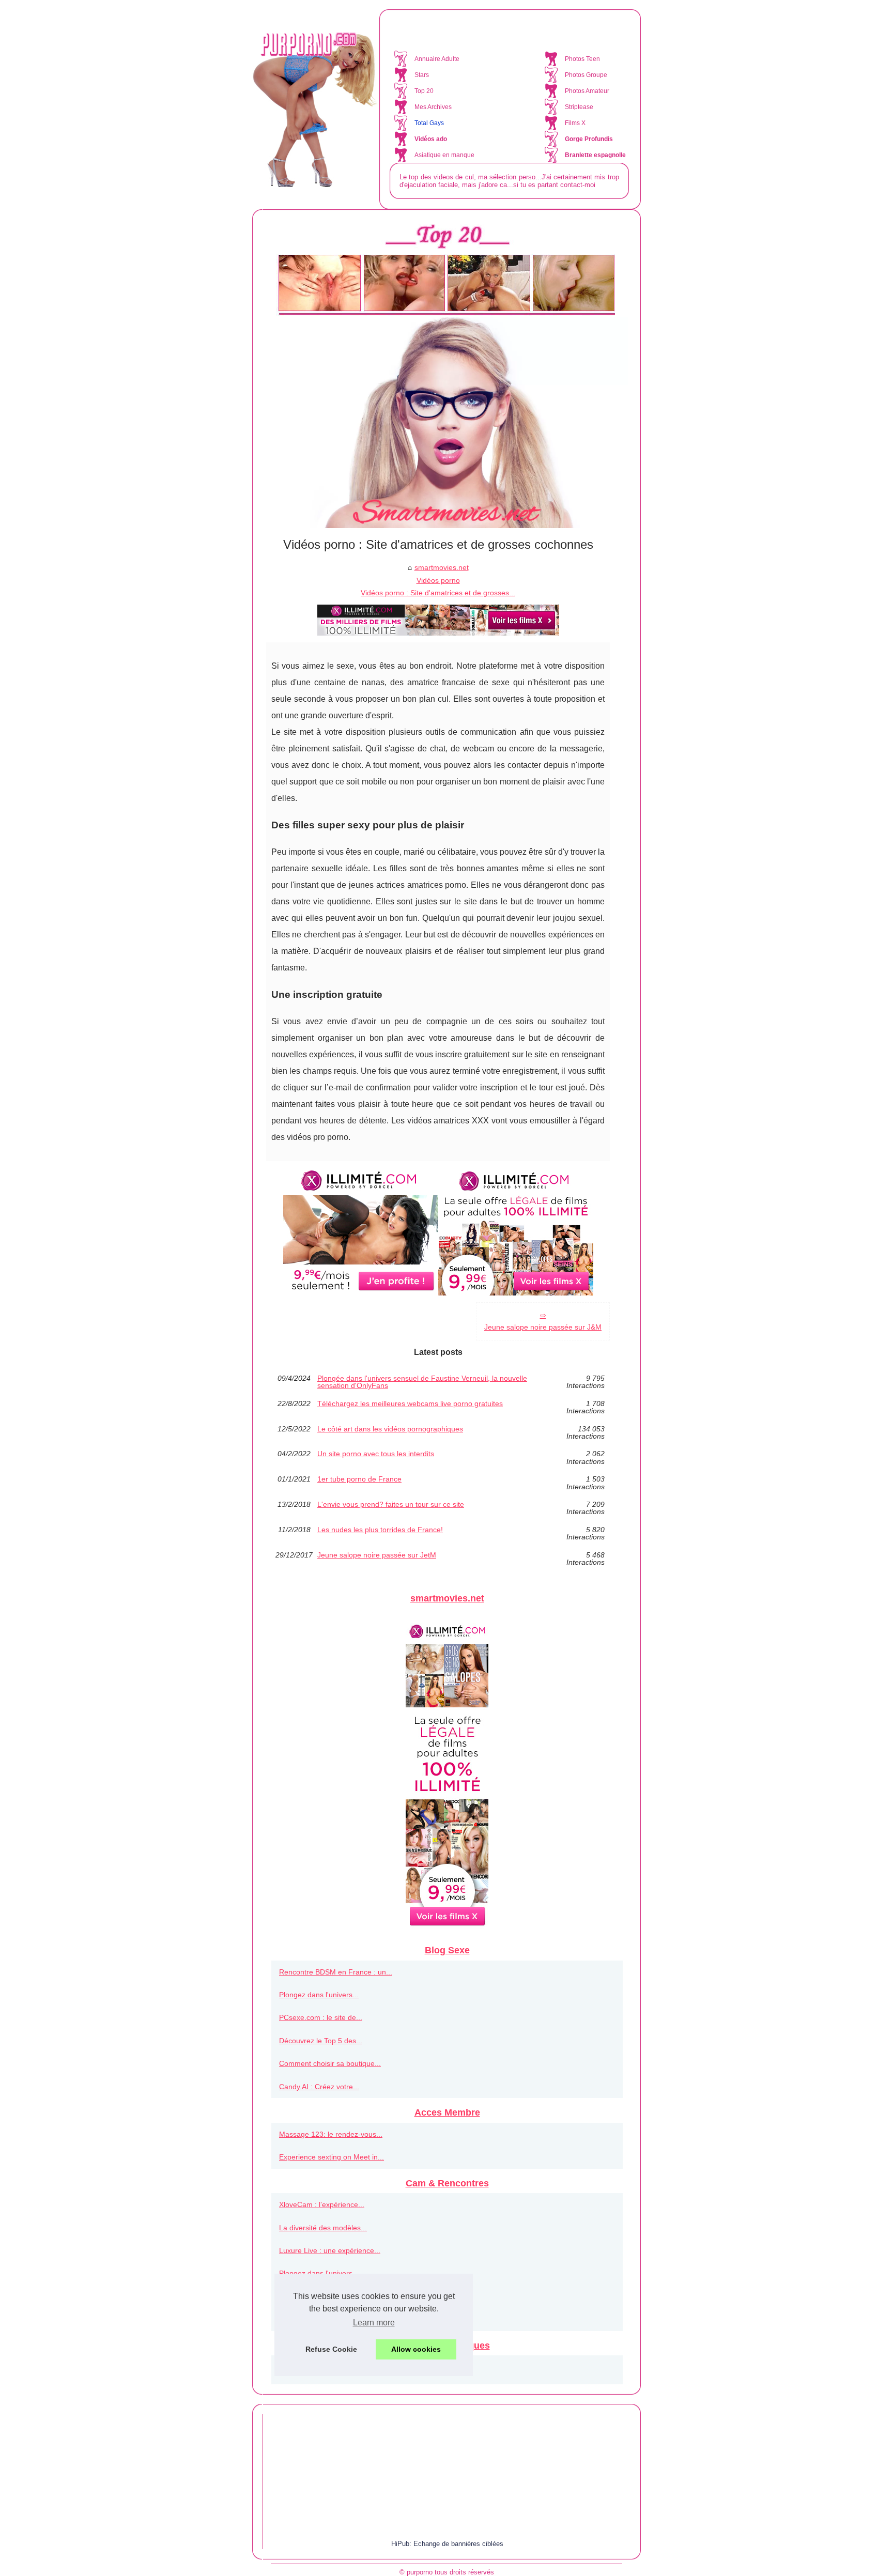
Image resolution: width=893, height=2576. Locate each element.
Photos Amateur (587, 91)
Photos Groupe (586, 75)
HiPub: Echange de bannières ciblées (447, 2544)
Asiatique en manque (444, 155)
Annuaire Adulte (437, 59)
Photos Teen (582, 59)
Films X (575, 123)
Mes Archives (433, 107)
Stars (422, 75)
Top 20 (424, 91)
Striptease (579, 107)
